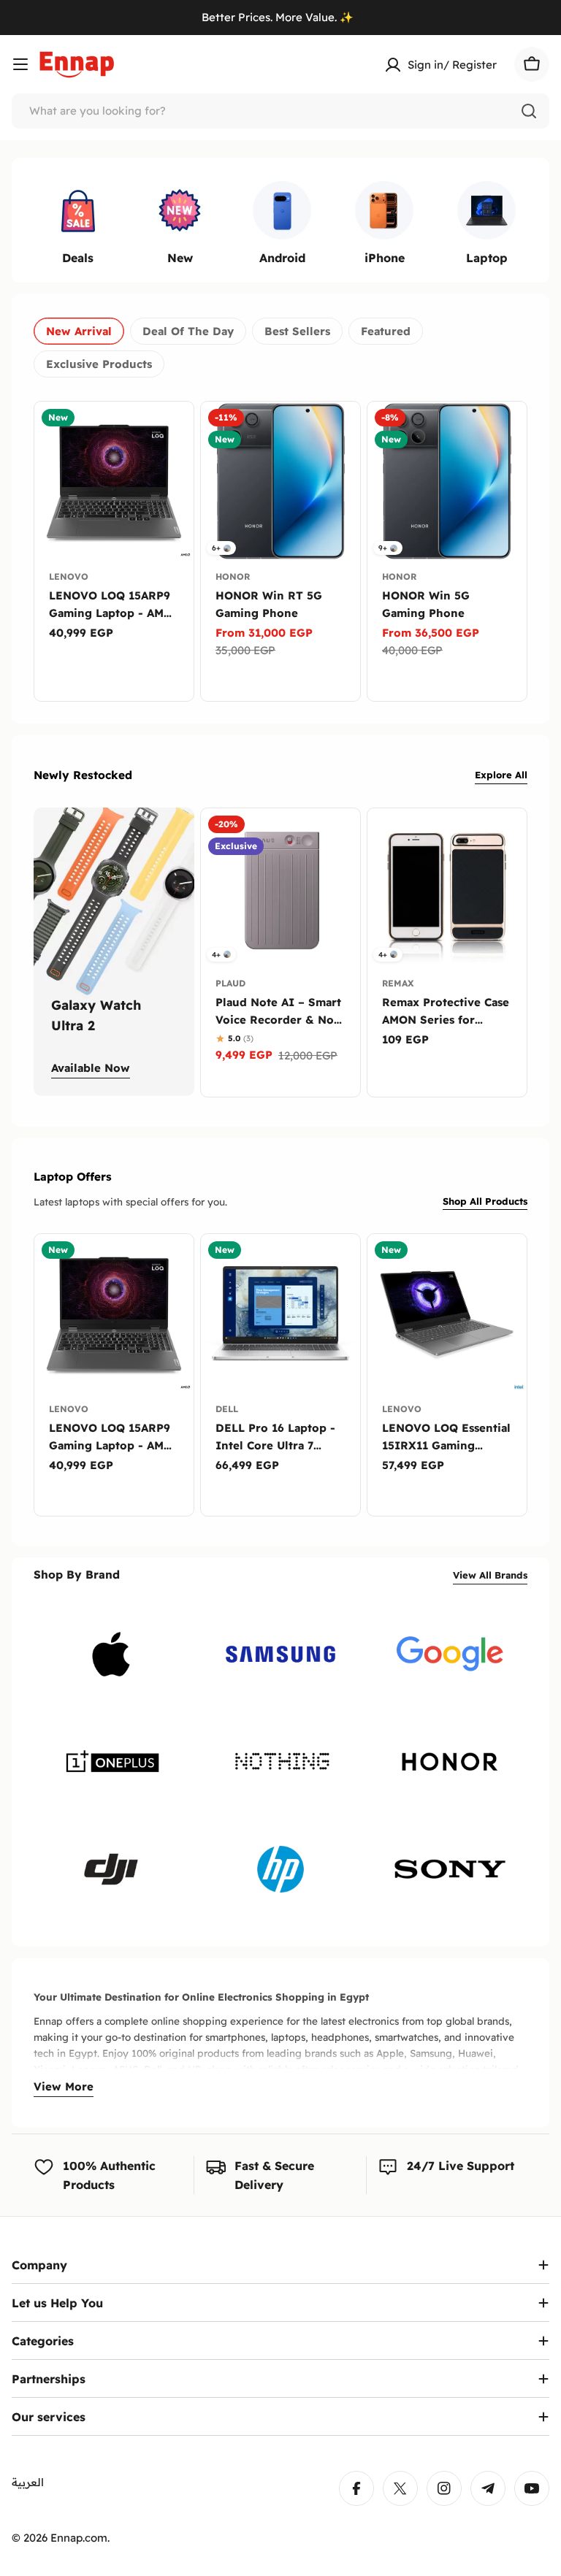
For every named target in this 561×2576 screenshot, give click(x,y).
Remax (398, 983)
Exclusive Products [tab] (99, 364)
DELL (227, 1409)
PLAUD (230, 983)
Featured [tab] (386, 331)
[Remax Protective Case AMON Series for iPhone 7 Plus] (447, 888)
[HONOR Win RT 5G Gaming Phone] (280, 481)
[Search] (529, 111)
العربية (28, 2482)
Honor (233, 576)
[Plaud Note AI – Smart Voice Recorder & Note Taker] (280, 888)
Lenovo (69, 576)
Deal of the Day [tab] (188, 331)
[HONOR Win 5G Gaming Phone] (447, 481)
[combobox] (280, 111)
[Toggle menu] (20, 64)
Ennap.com (79, 2538)
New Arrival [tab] (79, 331)
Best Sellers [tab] (297, 331)
